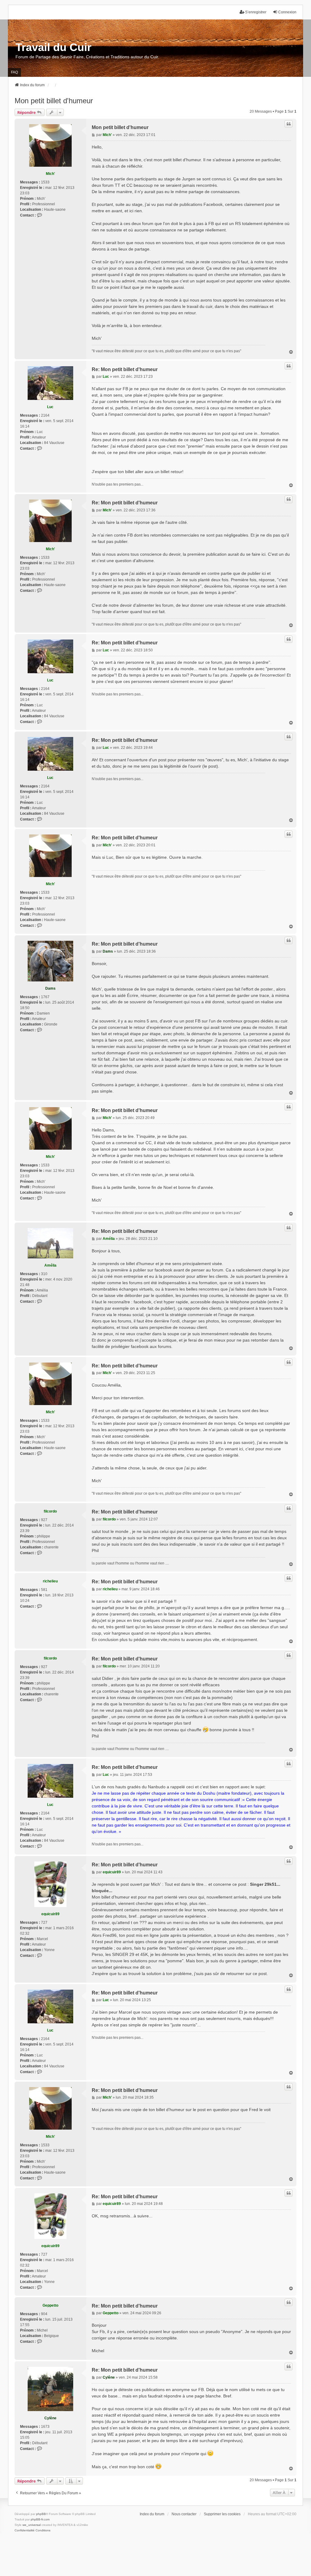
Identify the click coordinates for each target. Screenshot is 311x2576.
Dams (50, 988)
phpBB (41, 2514)
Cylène (50, 2418)
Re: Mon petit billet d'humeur (125, 369)
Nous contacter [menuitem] (184, 2514)
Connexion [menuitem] (287, 12)
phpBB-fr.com (40, 2519)
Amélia (50, 1265)
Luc (50, 407)
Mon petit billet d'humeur (54, 101)
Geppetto (50, 2305)
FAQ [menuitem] (14, 72)
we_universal (32, 2525)
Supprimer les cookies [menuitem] (222, 2514)
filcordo (50, 1511)
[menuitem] (25, 2530)
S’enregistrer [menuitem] (256, 12)
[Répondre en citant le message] (289, 124)
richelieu (50, 1581)
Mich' (50, 174)
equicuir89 (50, 1914)
